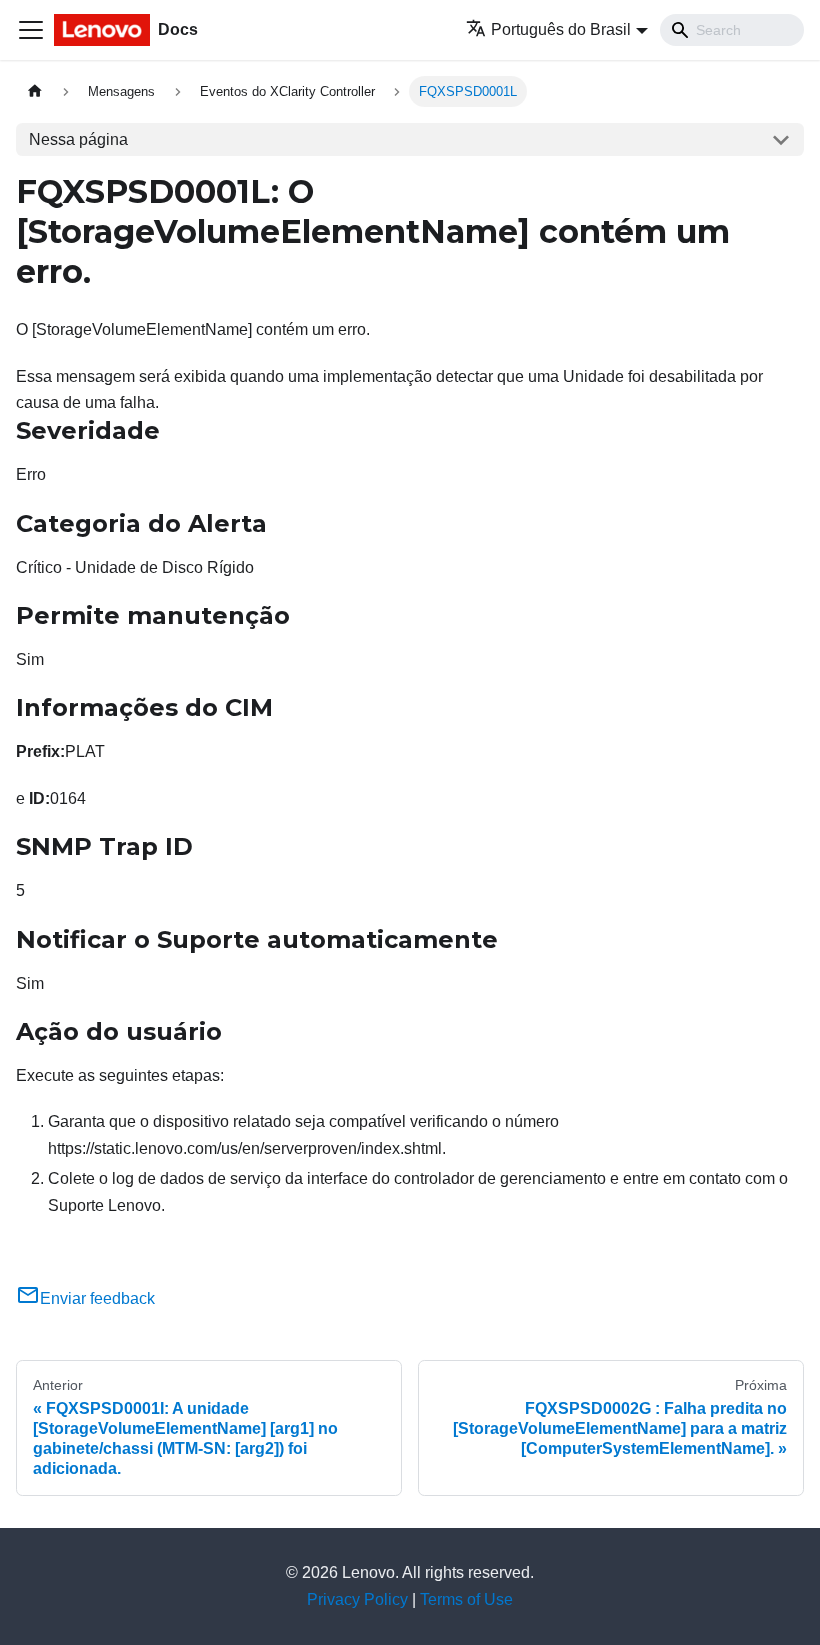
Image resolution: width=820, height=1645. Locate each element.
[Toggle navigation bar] (31, 30)
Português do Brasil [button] (561, 29)
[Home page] (35, 91)
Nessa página (78, 139)
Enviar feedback (97, 1298)
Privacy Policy (357, 1599)
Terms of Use (466, 1599)
